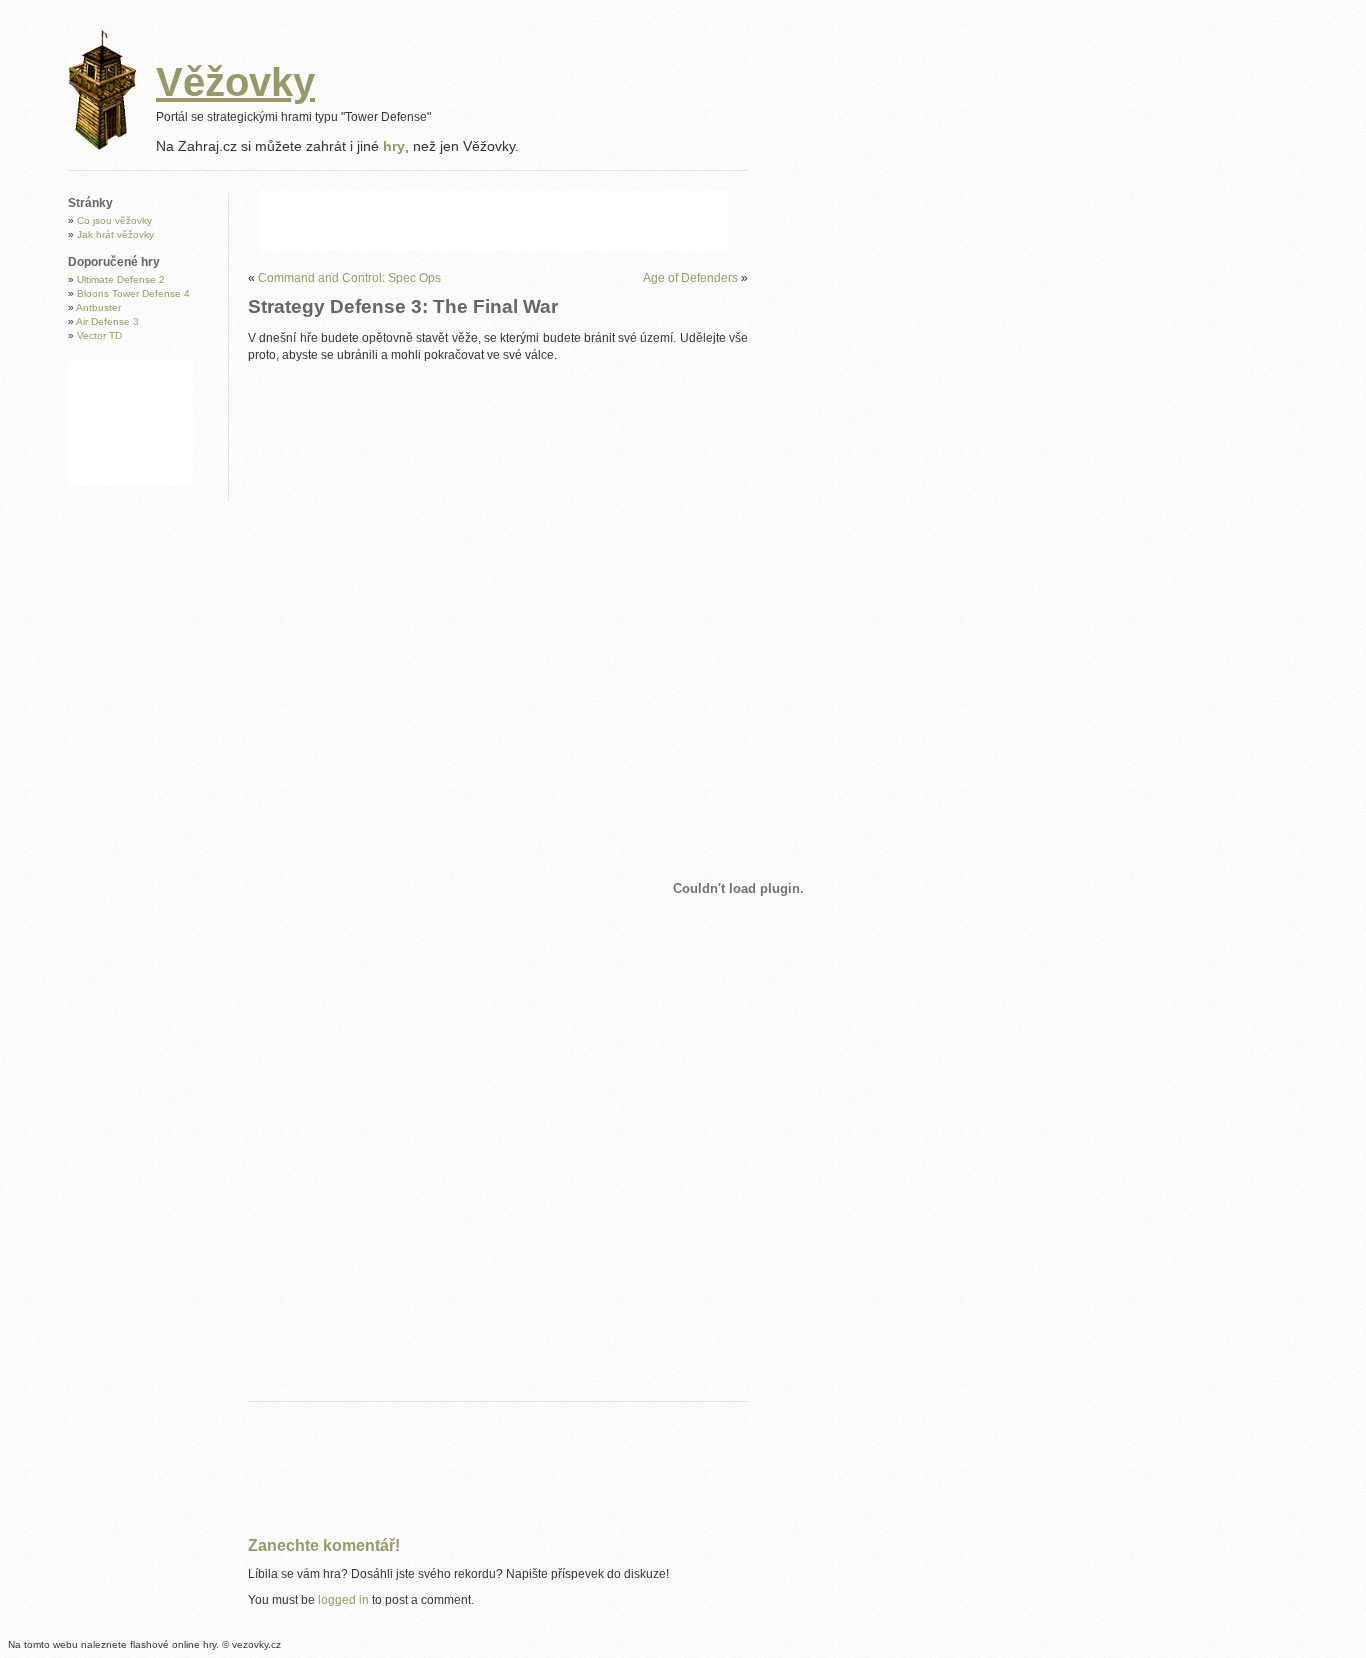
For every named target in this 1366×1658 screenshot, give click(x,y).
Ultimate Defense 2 (121, 279)
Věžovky (235, 82)
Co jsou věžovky (114, 220)
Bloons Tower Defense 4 (133, 293)
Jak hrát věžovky (115, 234)
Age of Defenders (690, 278)
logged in (343, 1600)
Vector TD (99, 335)
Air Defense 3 (107, 321)
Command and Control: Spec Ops (349, 278)
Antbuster (98, 307)
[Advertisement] (494, 221)
